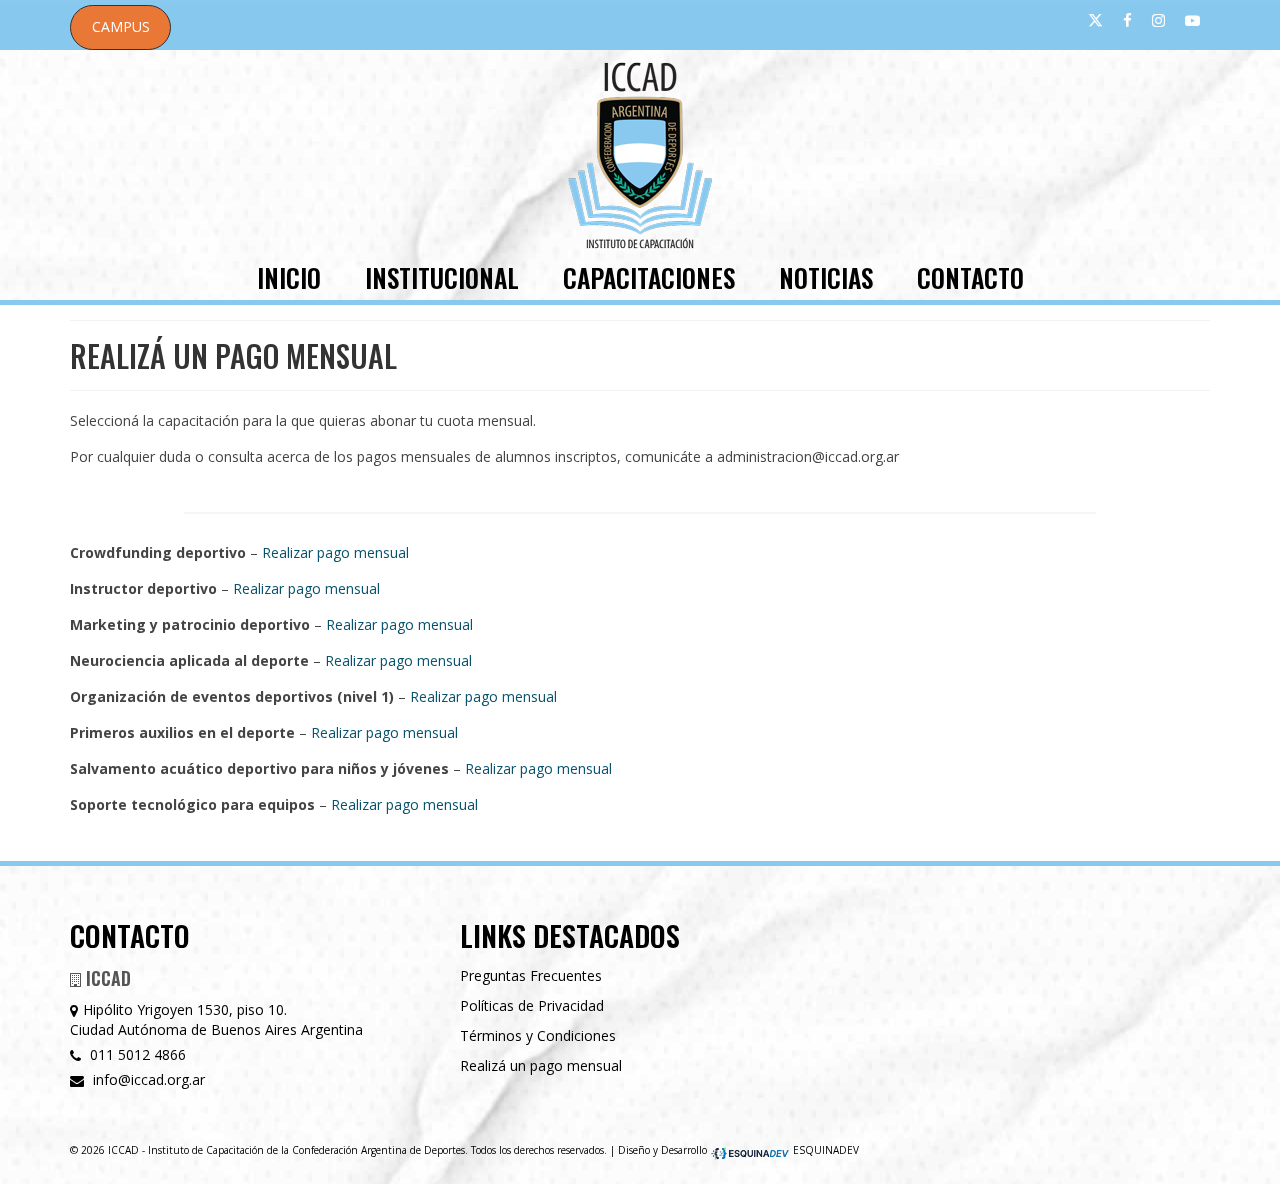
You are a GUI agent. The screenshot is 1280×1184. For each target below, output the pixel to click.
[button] (120, 27)
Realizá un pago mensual (541, 1065)
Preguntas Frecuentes (531, 975)
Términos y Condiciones (538, 1035)
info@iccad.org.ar (147, 1079)
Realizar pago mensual (335, 552)
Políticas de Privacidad (532, 1005)
